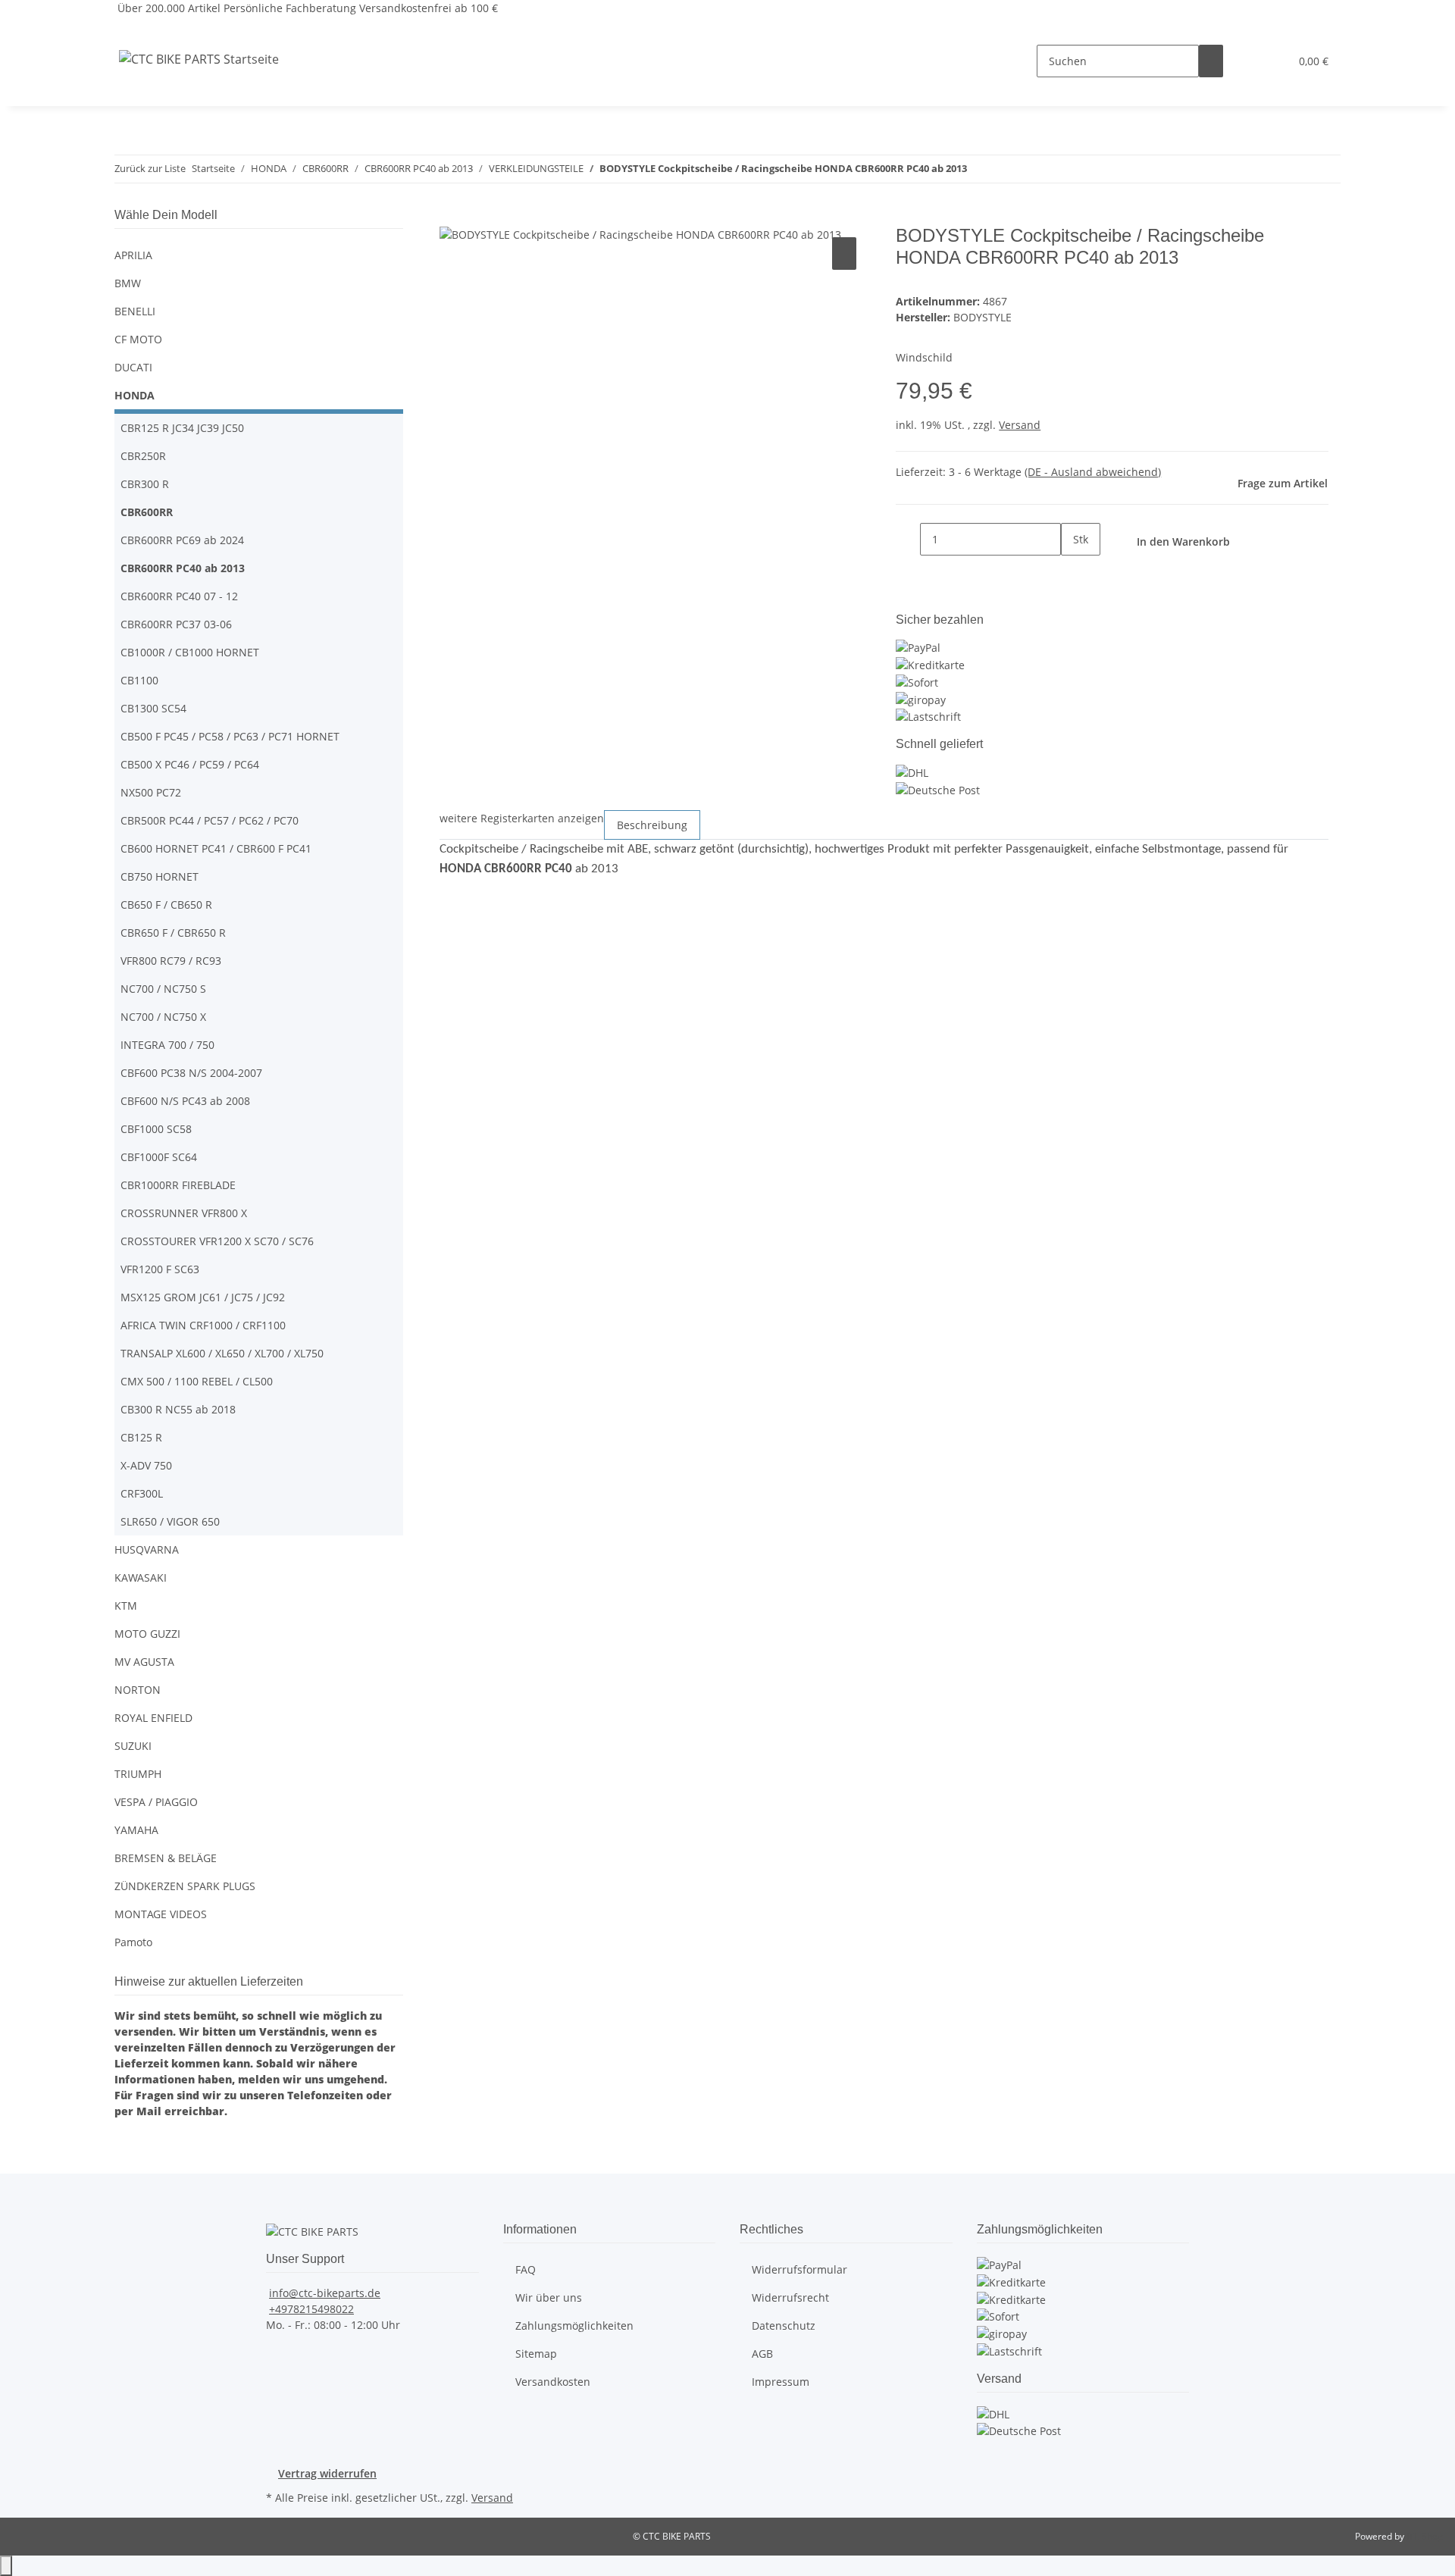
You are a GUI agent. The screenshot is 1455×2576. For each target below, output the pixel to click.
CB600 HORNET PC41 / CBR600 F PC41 (216, 848)
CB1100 (139, 680)
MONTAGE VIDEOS (161, 1914)
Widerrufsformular (799, 2269)
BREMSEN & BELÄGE (166, 1858)
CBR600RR (147, 512)
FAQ (526, 2269)
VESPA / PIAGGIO (156, 1802)
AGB (762, 2354)
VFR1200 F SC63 (160, 1269)
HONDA (135, 395)
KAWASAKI (141, 1578)
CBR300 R (145, 484)
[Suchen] (1211, 61)
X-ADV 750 (146, 1465)
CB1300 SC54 (153, 708)
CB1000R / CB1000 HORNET (190, 652)
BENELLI (135, 311)
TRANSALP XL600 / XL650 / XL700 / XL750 (222, 1353)
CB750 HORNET (160, 876)
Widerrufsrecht (790, 2297)
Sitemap (536, 2354)
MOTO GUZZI (147, 1634)
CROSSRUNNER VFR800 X (184, 1213)
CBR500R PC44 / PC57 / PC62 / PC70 (210, 820)
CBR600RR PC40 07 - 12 (179, 596)
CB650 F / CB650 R (166, 905)
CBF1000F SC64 (159, 1157)
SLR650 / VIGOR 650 (170, 1521)
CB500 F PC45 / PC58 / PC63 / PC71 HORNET (230, 736)
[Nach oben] (6, 2566)
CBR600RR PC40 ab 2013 (183, 568)
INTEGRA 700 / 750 (167, 1045)
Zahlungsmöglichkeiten (574, 2326)
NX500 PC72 (151, 792)
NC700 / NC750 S (163, 989)
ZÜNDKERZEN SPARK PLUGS (185, 1886)
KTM (126, 1606)
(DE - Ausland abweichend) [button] (1093, 472)
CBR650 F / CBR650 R (173, 933)
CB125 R (141, 1437)
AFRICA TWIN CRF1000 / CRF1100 (203, 1325)
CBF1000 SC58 (156, 1129)
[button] (1247, 61)
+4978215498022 (311, 2309)
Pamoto (133, 1942)
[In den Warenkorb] (452, 217)
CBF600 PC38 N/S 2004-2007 (191, 1073)
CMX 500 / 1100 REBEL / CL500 (197, 1381)
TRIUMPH (138, 1774)
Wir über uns (549, 2297)
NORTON (138, 1690)
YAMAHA (136, 1830)
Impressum (781, 2382)
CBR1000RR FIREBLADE (178, 1185)
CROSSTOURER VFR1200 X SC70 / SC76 (217, 1241)
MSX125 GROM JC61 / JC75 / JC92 (203, 1297)
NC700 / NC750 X (163, 1017)
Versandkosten (553, 2382)
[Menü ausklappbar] (133, 29)
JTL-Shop (1425, 2536)
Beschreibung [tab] (652, 825)
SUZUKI (133, 1746)
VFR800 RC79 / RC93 (171, 961)
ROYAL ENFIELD (153, 1718)
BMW (128, 283)
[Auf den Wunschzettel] (844, 254)
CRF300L (142, 1493)
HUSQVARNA (147, 1549)
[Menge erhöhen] (1073, 572)
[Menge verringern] (908, 539)
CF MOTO (138, 339)
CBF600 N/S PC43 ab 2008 (185, 1101)
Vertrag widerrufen (327, 2473)
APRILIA (133, 255)
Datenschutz (784, 2326)
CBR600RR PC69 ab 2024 (182, 540)
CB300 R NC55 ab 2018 (178, 1409)
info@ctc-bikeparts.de (325, 2293)
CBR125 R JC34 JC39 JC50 (182, 428)
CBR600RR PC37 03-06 (176, 624)
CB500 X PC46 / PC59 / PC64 (190, 764)
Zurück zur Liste (150, 168)
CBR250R (143, 456)
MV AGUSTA (144, 1662)
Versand (1020, 425)
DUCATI (133, 367)
